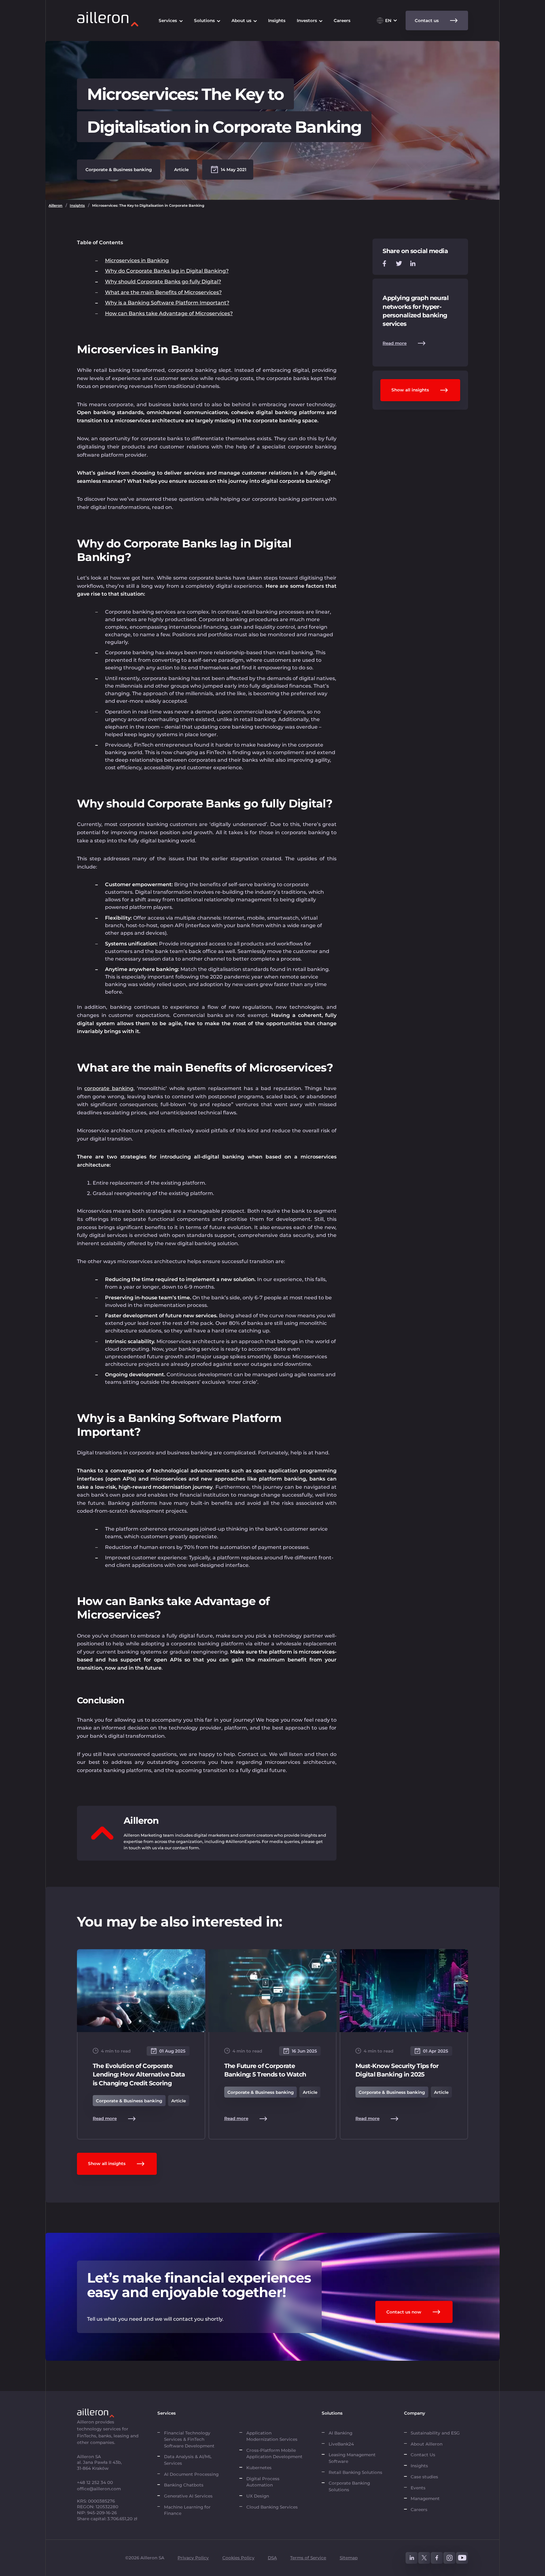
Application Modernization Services (272, 2436)
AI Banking (340, 2433)
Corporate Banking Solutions (349, 2486)
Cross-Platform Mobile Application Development (274, 2453)
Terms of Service (308, 2558)
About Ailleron (427, 2444)
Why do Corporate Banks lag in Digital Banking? (167, 271)
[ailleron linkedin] (412, 2558)
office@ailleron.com (99, 2489)
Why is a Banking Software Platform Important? (167, 303)
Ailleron (56, 205)
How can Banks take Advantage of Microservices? (169, 313)
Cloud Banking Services (272, 2507)
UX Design (258, 2496)
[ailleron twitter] (424, 2558)
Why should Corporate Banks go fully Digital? (163, 282)
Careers (419, 2510)
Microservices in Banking (137, 260)
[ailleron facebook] (437, 2558)
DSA (272, 2558)
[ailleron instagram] (449, 2558)
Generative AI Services (188, 2496)
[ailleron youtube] (462, 2558)
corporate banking (109, 1088)
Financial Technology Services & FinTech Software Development (189, 2439)
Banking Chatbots (184, 2485)
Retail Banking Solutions (355, 2472)
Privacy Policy (193, 2558)
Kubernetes (259, 2468)
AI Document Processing (192, 2474)
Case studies (424, 2477)
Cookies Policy (238, 2558)
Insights (77, 205)
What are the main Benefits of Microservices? (163, 292)
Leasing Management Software (352, 2458)
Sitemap (349, 2558)
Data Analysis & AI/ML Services (188, 2460)
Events (418, 2488)
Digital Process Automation (263, 2482)
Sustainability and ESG (435, 2433)
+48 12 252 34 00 (95, 2482)
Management (425, 2498)
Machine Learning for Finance (187, 2510)
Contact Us (423, 2455)
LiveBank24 (341, 2444)
